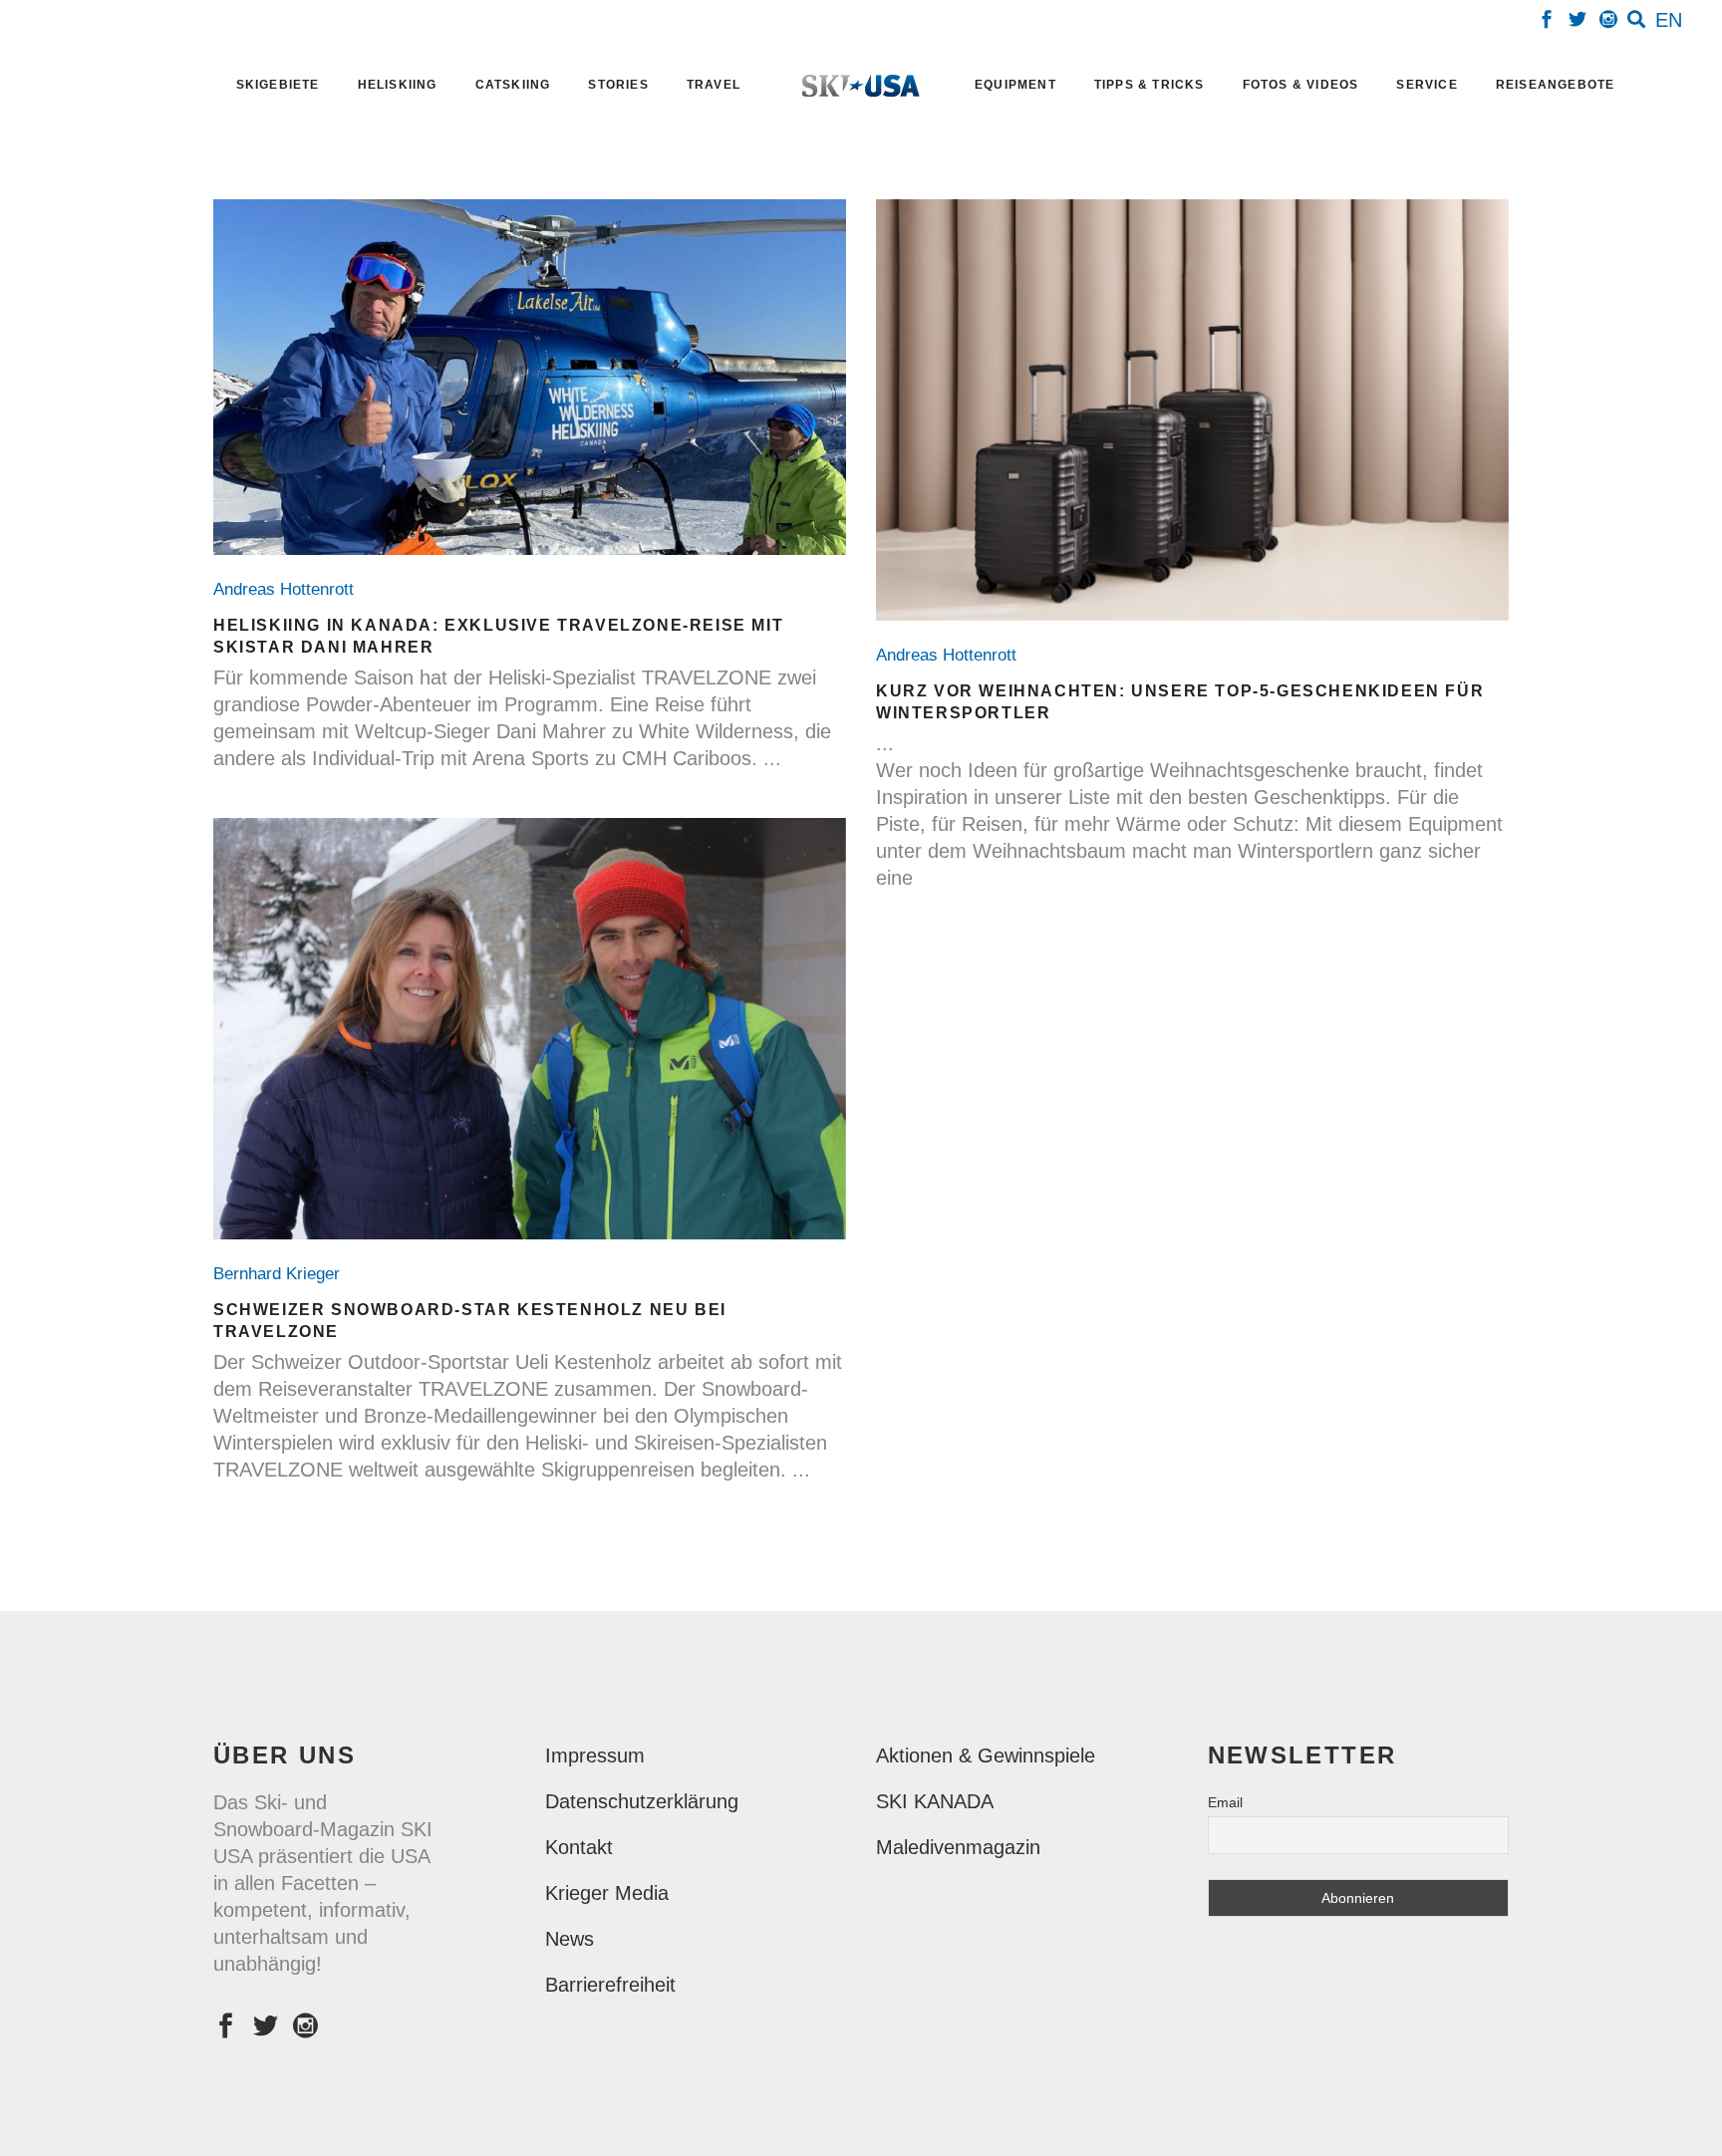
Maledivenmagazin (958, 1847)
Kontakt (579, 1847)
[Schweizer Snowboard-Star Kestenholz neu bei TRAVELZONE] (530, 1029)
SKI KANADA (935, 1801)
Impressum (595, 1755)
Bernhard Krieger (282, 1274)
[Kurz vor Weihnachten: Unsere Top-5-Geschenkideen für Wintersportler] (1192, 410)
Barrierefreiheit (610, 1985)
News (570, 1939)
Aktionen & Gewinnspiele (986, 1755)
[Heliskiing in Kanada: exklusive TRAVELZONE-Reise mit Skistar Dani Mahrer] (530, 377)
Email (1225, 1802)
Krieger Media (607, 1893)
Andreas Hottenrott (288, 589)
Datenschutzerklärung (642, 1801)
